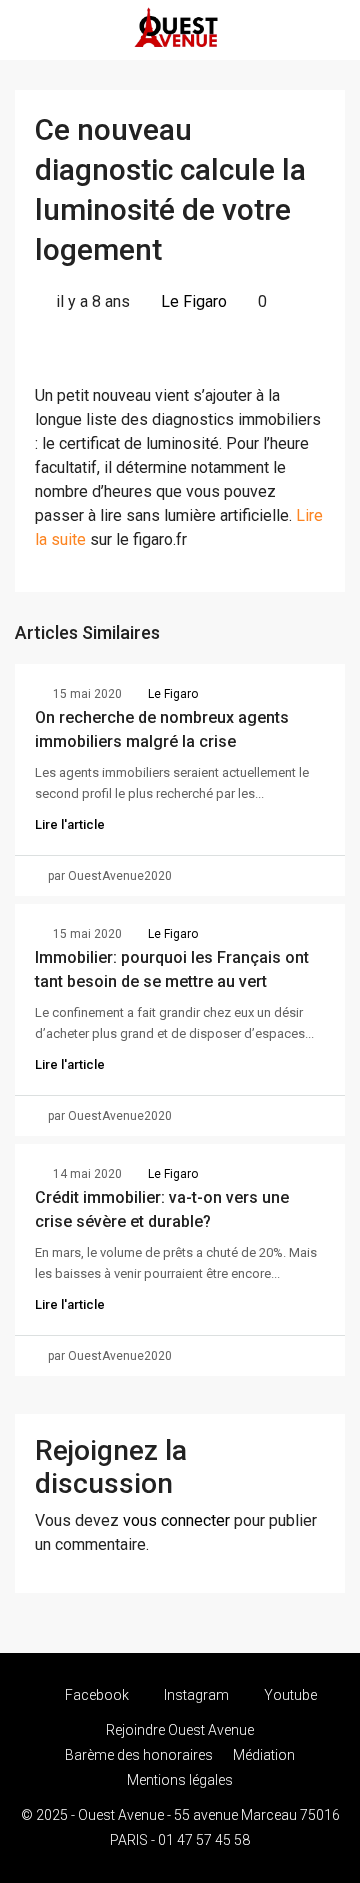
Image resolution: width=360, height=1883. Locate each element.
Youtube (289, 1695)
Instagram (195, 1695)
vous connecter (176, 1520)
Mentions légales (180, 1780)
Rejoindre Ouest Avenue (180, 1730)
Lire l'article (70, 824)
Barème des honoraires (139, 1755)
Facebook (95, 1695)
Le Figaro (194, 301)
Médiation (264, 1755)
